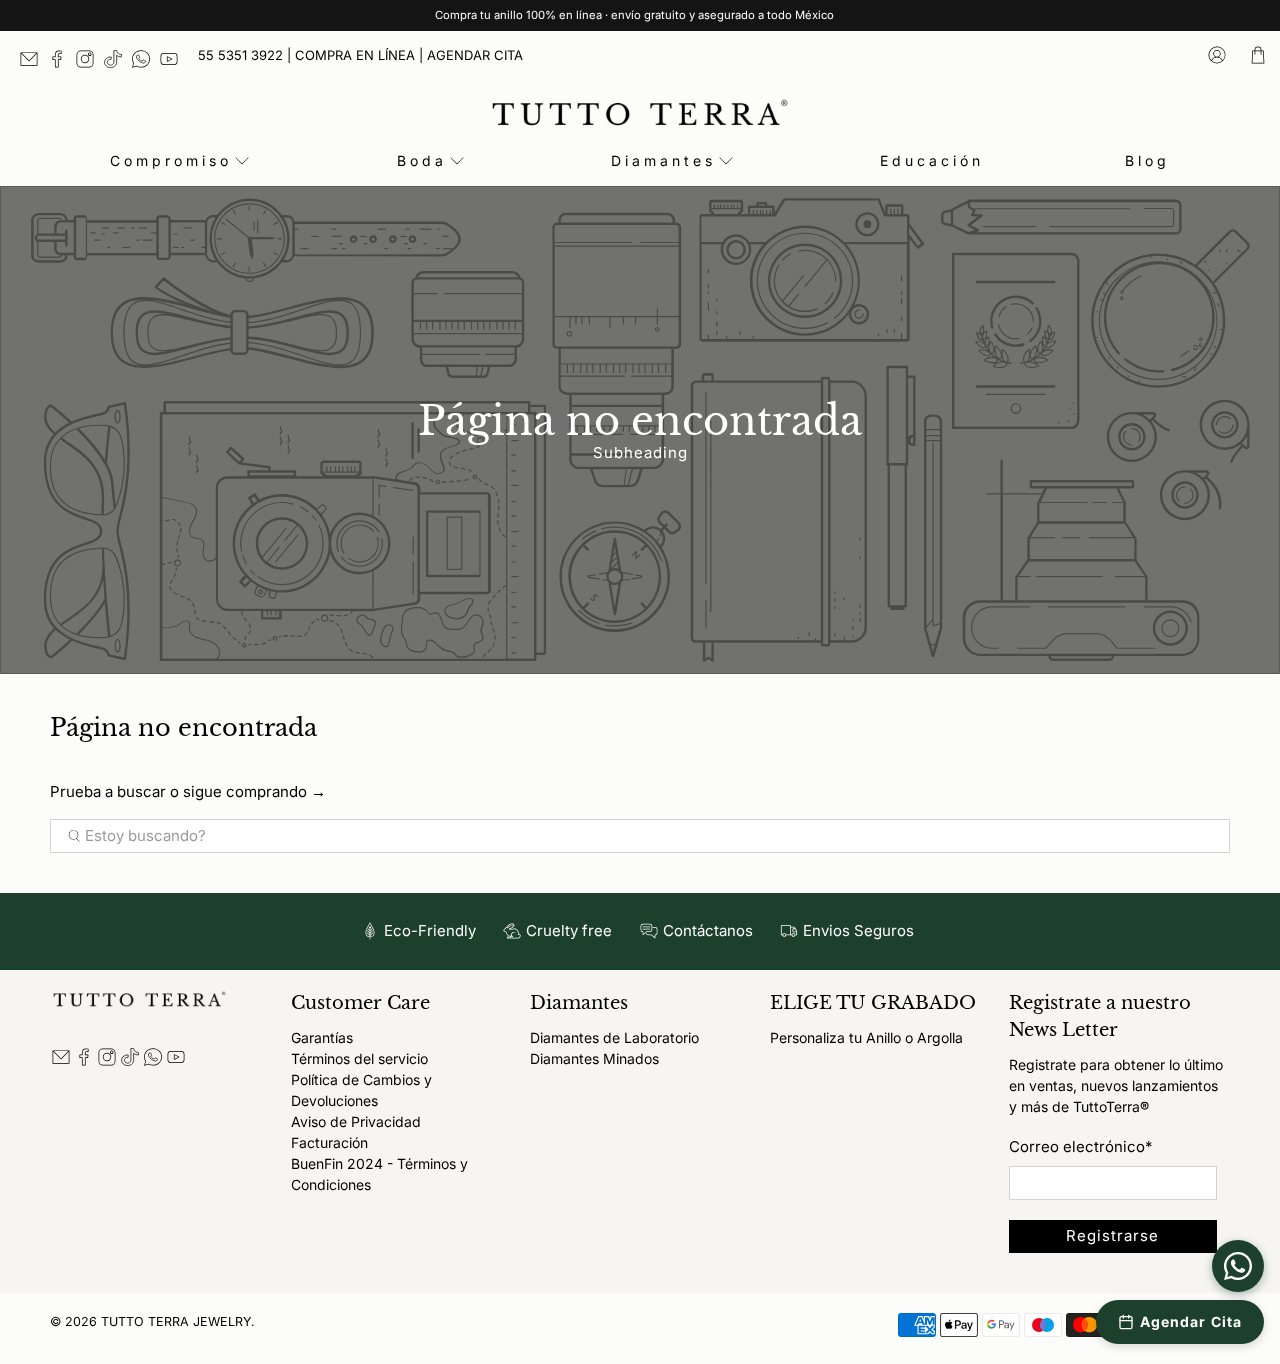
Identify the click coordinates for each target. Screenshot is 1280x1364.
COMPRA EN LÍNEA (355, 55)
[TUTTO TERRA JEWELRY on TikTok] (118, 63)
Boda (422, 160)
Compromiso (171, 160)
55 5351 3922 (240, 55)
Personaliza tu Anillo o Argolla (866, 1037)
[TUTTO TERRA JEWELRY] (640, 112)
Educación (932, 160)
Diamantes (663, 160)
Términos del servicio (359, 1058)
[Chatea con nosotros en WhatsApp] (1238, 1266)
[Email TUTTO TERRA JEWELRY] (34, 63)
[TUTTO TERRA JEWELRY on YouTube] (174, 63)
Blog (1147, 160)
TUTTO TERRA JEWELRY (176, 1321)
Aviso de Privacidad (356, 1121)
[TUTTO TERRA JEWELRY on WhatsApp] (146, 63)
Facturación (329, 1142)
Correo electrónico (1080, 1146)
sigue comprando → (254, 791)
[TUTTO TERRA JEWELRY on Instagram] (90, 63)
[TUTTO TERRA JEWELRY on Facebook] (62, 63)
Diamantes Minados (594, 1058)
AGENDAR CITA (475, 55)
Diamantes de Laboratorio (614, 1037)
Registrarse (1112, 1235)
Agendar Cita (1191, 1321)
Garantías (322, 1037)
